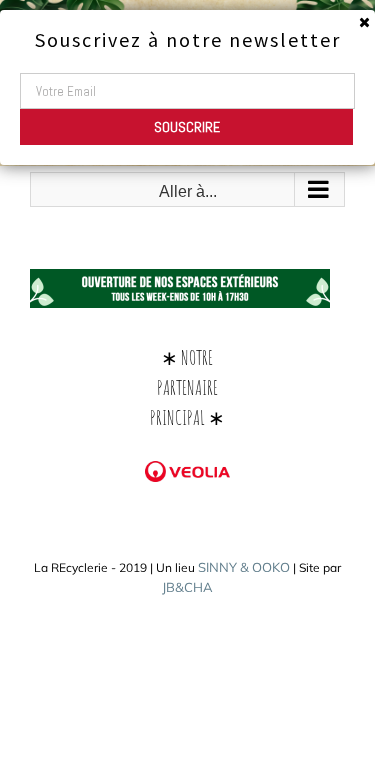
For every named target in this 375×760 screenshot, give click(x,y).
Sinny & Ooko (244, 567)
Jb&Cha (187, 587)
